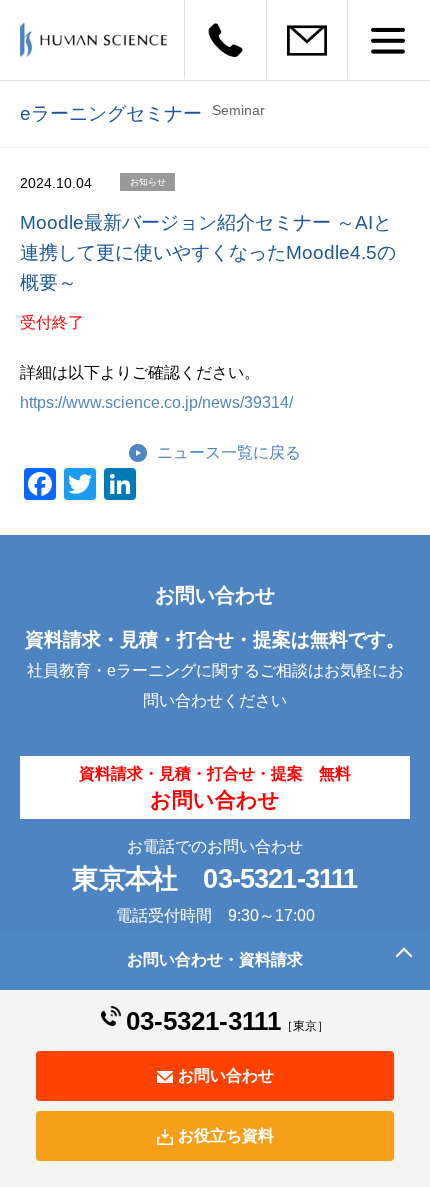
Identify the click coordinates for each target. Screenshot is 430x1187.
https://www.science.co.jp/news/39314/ (156, 402)
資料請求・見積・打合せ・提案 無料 (215, 788)
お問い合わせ (226, 1075)
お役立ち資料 (226, 1135)
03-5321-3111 (280, 878)
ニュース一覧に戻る (229, 452)
